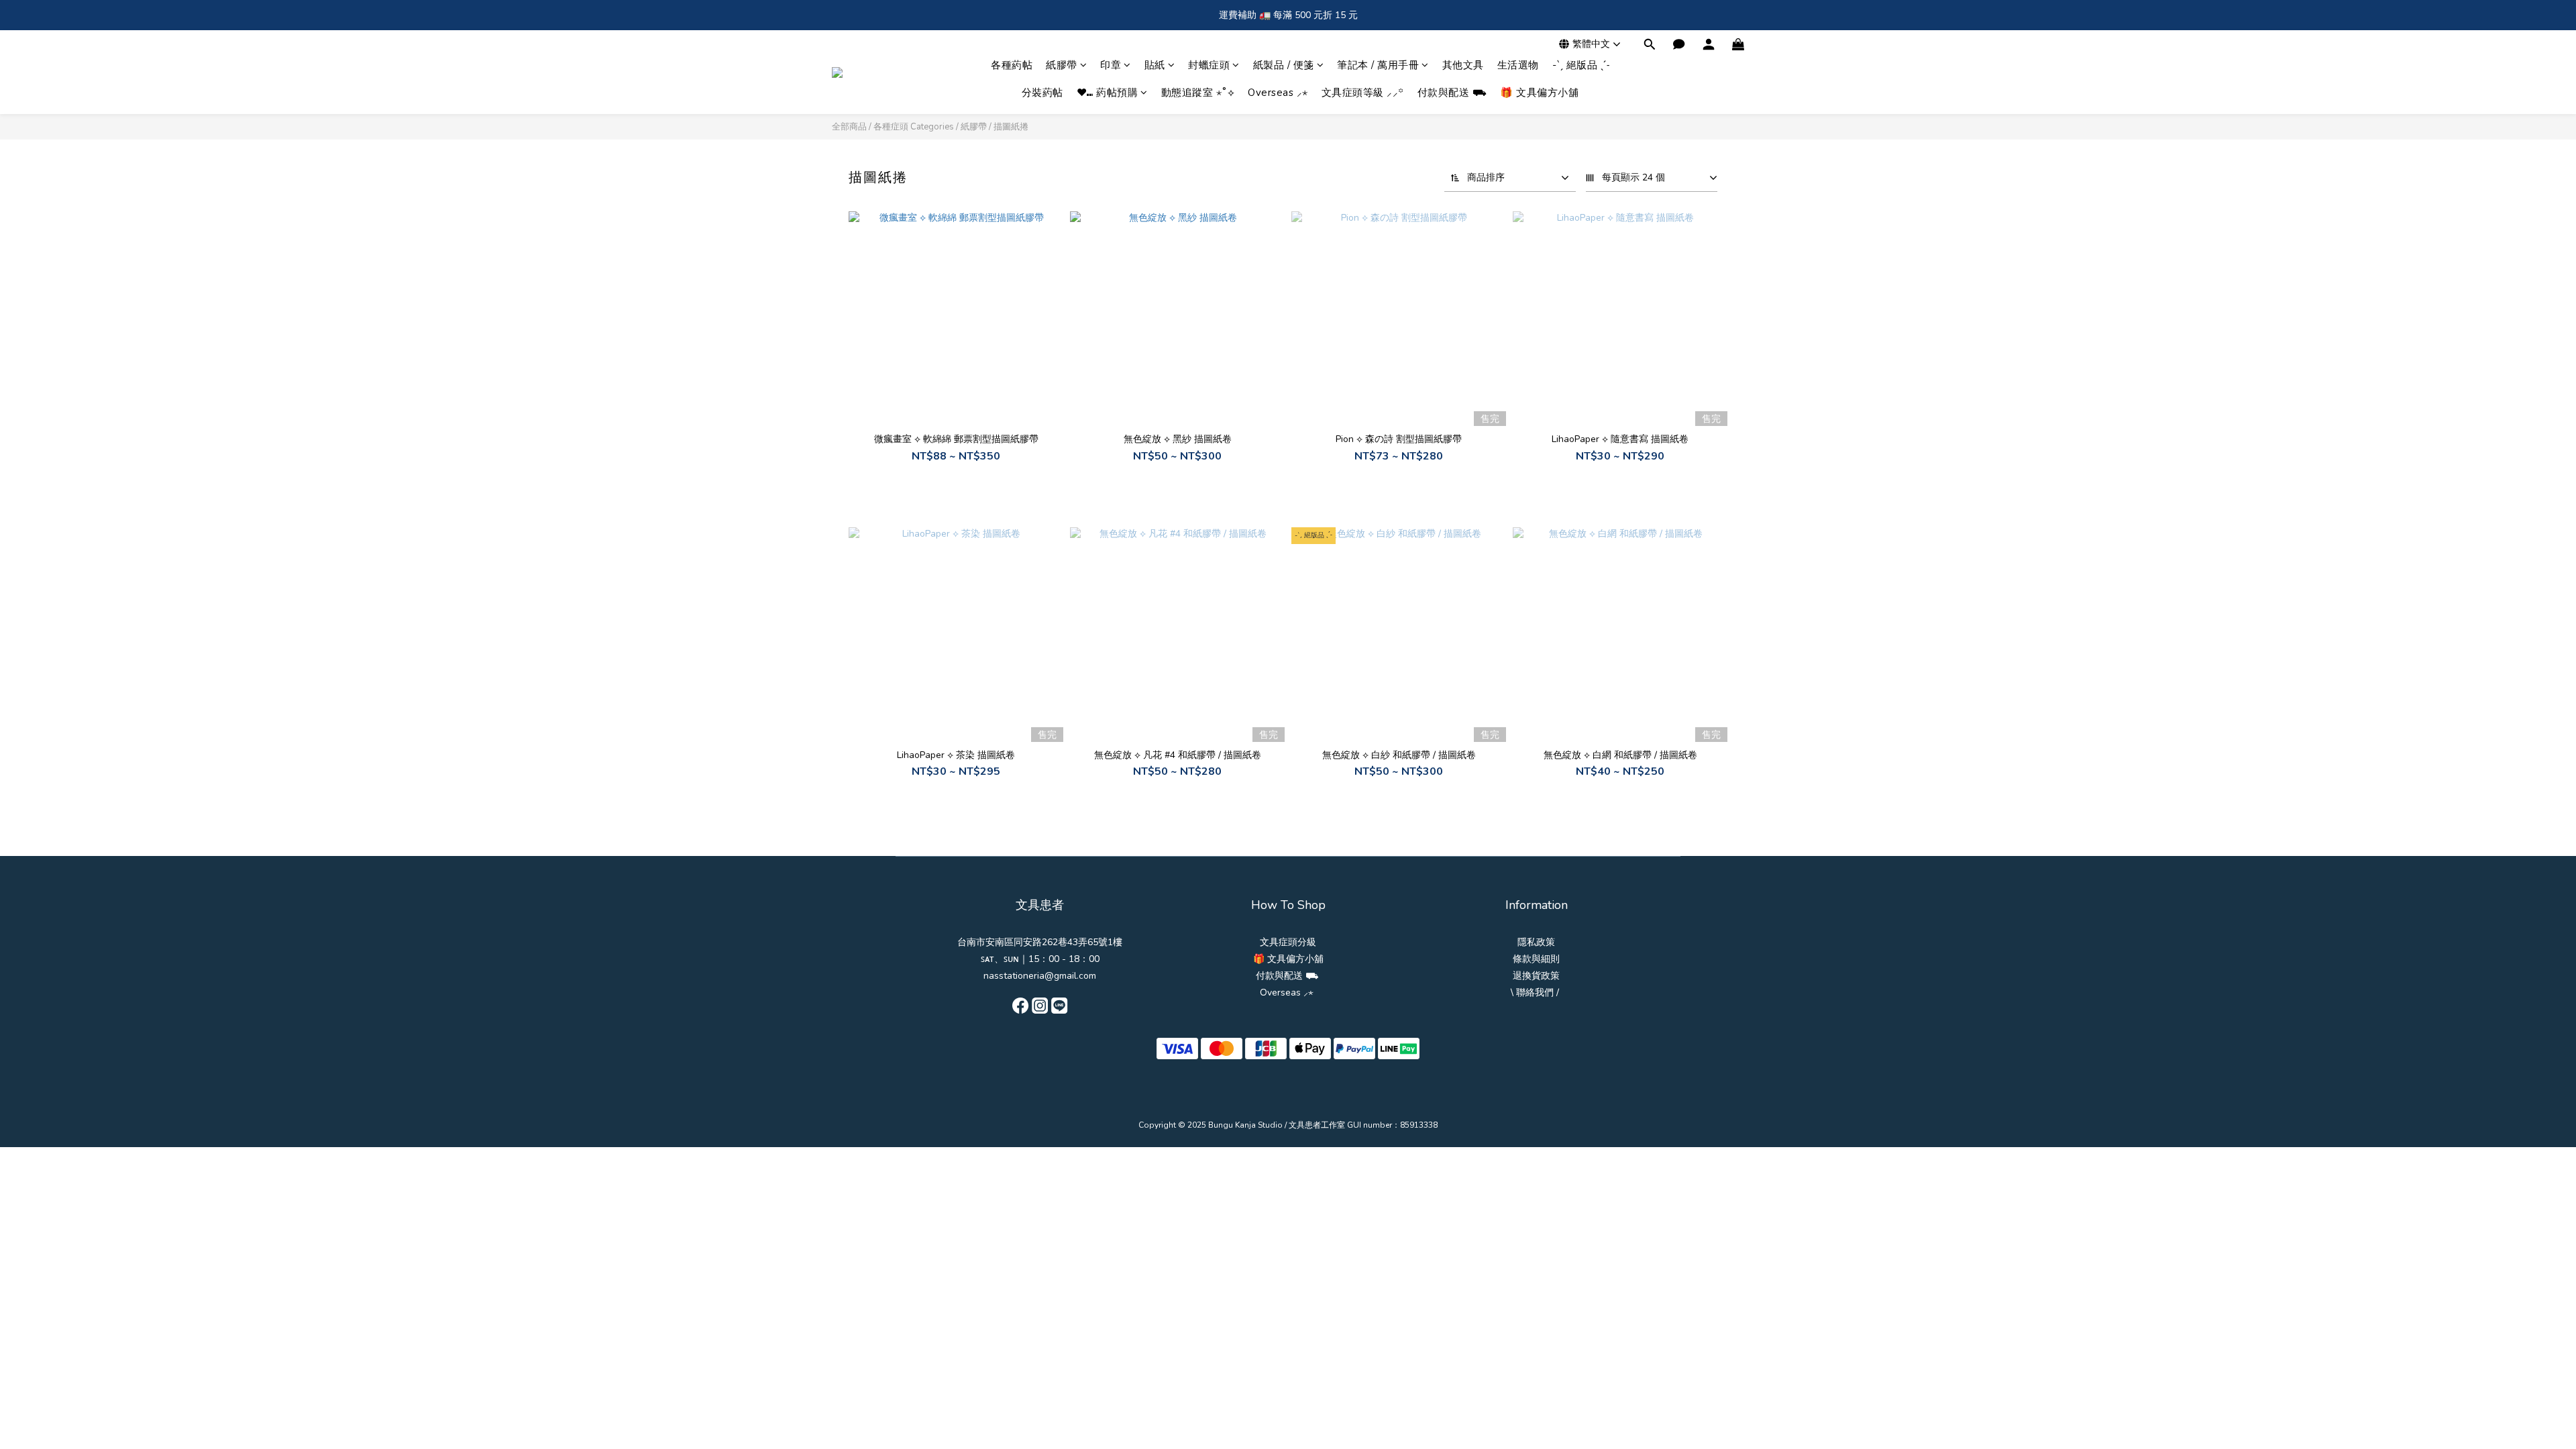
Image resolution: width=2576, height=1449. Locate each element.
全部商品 (849, 127)
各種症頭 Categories (914, 127)
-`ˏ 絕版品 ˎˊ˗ (1581, 65)
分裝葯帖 (1042, 93)
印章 (1111, 65)
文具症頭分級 (1288, 942)
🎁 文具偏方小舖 (1539, 93)
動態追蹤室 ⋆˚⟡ (1198, 93)
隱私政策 (1536, 942)
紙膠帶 (1062, 65)
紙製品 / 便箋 (1284, 65)
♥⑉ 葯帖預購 (1108, 93)
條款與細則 (1536, 959)
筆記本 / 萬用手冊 (1378, 65)
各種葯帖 (1012, 65)
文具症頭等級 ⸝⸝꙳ (1363, 93)
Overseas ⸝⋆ (1278, 93)
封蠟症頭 (1209, 65)
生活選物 (1518, 65)
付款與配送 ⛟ (1452, 93)
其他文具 (1463, 65)
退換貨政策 (1536, 976)
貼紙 (1155, 65)
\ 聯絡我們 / (1535, 992)
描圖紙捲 (1011, 127)
